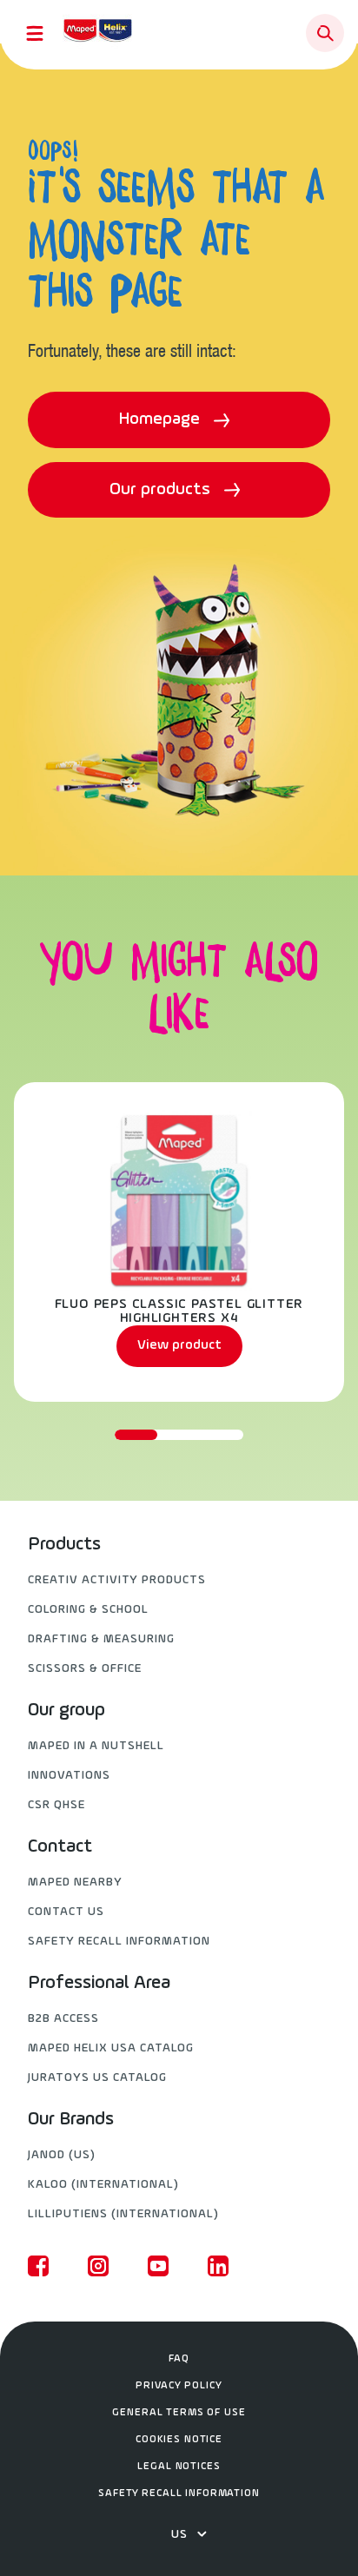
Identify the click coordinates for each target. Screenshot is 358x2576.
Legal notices (179, 2467)
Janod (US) (62, 2155)
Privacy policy (179, 2386)
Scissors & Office (85, 1669)
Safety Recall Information (119, 1942)
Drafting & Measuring (101, 1639)
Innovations (69, 1776)
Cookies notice (179, 2440)
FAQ (179, 2359)
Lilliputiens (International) (123, 2214)
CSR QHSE (56, 1805)
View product (179, 1345)
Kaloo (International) (103, 2185)
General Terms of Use (179, 2413)
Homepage (162, 419)
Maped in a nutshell (96, 1746)
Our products (162, 490)
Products (64, 1545)
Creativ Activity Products (117, 1580)
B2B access (63, 2019)
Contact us (66, 1912)
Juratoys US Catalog (97, 2078)
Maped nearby (75, 1882)
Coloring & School (88, 1610)
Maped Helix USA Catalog (111, 2048)
